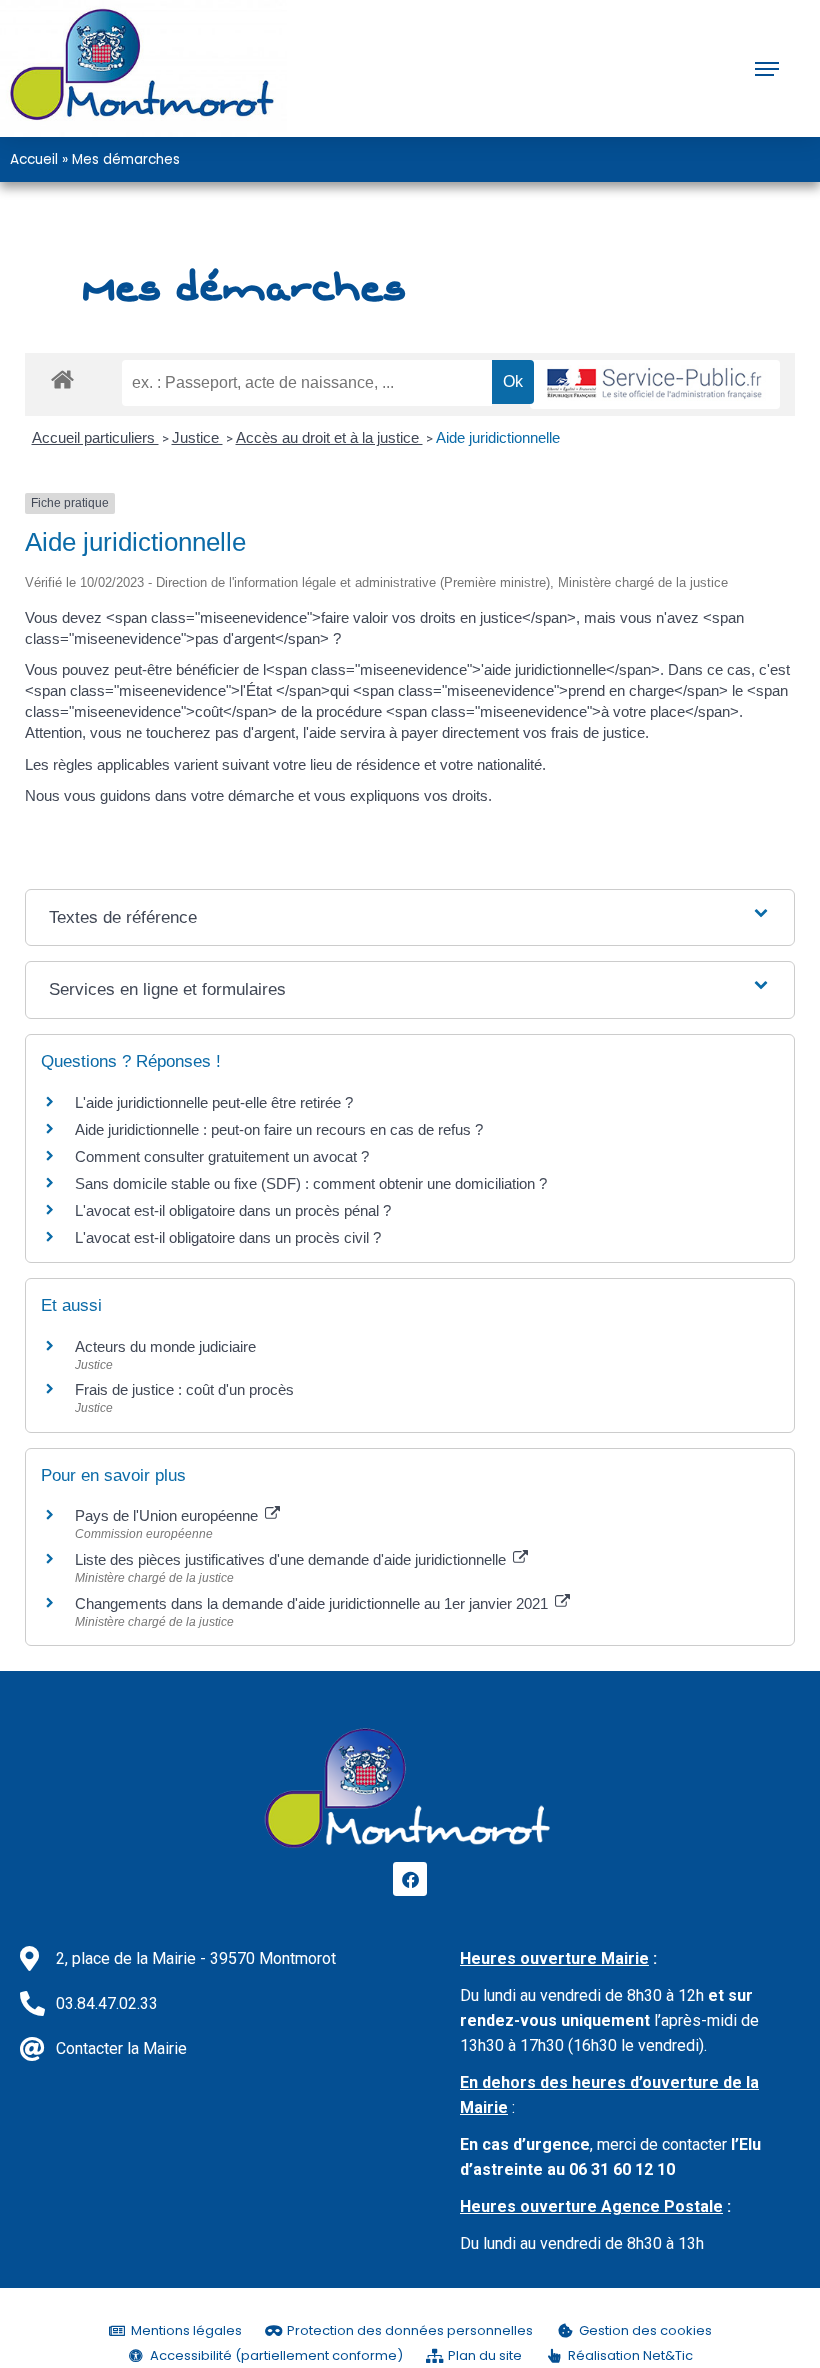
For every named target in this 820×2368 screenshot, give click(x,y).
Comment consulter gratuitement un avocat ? (222, 1156)
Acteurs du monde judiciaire (165, 1346)
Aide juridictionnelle (498, 437)
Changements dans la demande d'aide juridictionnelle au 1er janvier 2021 (313, 1603)
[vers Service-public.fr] (655, 384)
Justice (197, 437)
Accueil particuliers (95, 437)
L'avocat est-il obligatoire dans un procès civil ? (228, 1237)
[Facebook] (410, 1879)
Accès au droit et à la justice (329, 437)
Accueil (34, 159)
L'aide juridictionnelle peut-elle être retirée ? (214, 1102)
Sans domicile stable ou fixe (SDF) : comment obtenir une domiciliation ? (311, 1183)
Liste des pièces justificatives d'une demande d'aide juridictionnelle (292, 1559)
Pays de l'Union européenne (168, 1515)
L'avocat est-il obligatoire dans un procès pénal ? (233, 1210)
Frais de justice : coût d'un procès (184, 1389)
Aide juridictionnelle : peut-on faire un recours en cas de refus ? (279, 1129)
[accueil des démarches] (62, 378)
